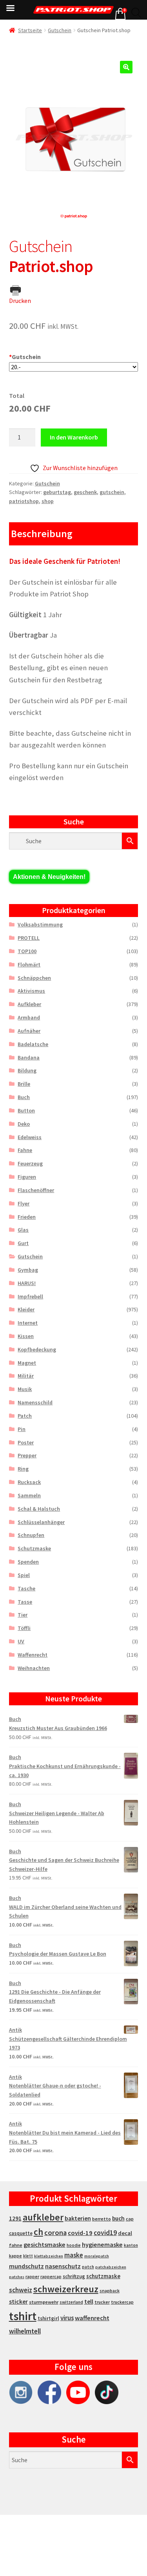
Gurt (23, 1243)
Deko (24, 1124)
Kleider (26, 1309)
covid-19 (80, 2233)
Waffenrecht (33, 1655)
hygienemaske (102, 2244)
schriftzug (74, 2276)
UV (21, 1641)
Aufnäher (29, 1031)
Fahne (25, 1150)
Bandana (29, 1057)
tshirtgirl (48, 2318)
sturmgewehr (44, 2302)
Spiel (24, 1575)
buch (118, 2218)
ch (38, 2232)
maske (74, 2255)
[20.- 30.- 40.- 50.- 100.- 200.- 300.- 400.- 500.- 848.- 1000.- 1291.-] (74, 367)
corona (55, 2232)
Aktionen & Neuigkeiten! (49, 877)
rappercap (51, 2277)
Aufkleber (29, 1004)
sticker (18, 2302)
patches (17, 2277)
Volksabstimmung (40, 924)
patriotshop (24, 501)
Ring (23, 1469)
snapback (110, 2291)
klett (28, 2256)
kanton (131, 2245)
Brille (24, 1084)
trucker (102, 2302)
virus (67, 2318)
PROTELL (29, 938)
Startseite (30, 30)
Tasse (25, 1602)
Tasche (26, 1588)
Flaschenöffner (36, 1190)
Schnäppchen (34, 978)
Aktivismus (31, 991)
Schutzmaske (34, 1548)
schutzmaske (103, 2276)
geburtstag (57, 492)
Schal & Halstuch (39, 1509)
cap (130, 2219)
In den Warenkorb (74, 437)
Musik (25, 1389)
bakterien (78, 2218)
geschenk (85, 492)
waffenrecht (92, 2318)
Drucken (20, 301)
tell (89, 2302)
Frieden (27, 1217)
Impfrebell (30, 1296)
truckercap (122, 2302)
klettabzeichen (49, 2256)
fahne (16, 2245)
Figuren (27, 1177)
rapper (32, 2277)
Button (26, 1110)
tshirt (23, 2316)
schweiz (21, 2290)
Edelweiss (30, 1137)
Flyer (24, 1203)
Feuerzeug (30, 1163)
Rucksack (29, 1482)
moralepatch (97, 2256)
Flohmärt (29, 964)
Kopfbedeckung (37, 1349)
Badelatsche (33, 1044)
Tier (23, 1615)
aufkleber (43, 2217)
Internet (28, 1323)
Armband (29, 1017)
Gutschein (60, 30)
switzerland (71, 2302)
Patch (25, 1416)
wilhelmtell (25, 2331)
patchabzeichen (111, 2267)
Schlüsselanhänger (41, 1522)
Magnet (27, 1363)
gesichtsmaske (44, 2244)
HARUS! (27, 1283)
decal (125, 2233)
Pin (22, 1429)
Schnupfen (31, 1535)
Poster (26, 1442)
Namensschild (35, 1402)
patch (88, 2267)
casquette (21, 2233)
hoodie (74, 2245)
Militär (26, 1376)
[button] (126, 67)
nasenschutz (63, 2266)
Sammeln (29, 1495)
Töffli (24, 1628)
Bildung (27, 1070)
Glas (23, 1230)
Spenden (28, 1562)
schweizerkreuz (66, 2289)
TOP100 (27, 951)
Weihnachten (34, 1668)
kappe (15, 2256)
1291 (15, 2218)
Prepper (27, 1455)
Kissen (26, 1336)
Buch (24, 1097)
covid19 (105, 2233)
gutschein (112, 492)
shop (48, 501)
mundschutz (26, 2266)
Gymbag (28, 1270)
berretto (102, 2219)
